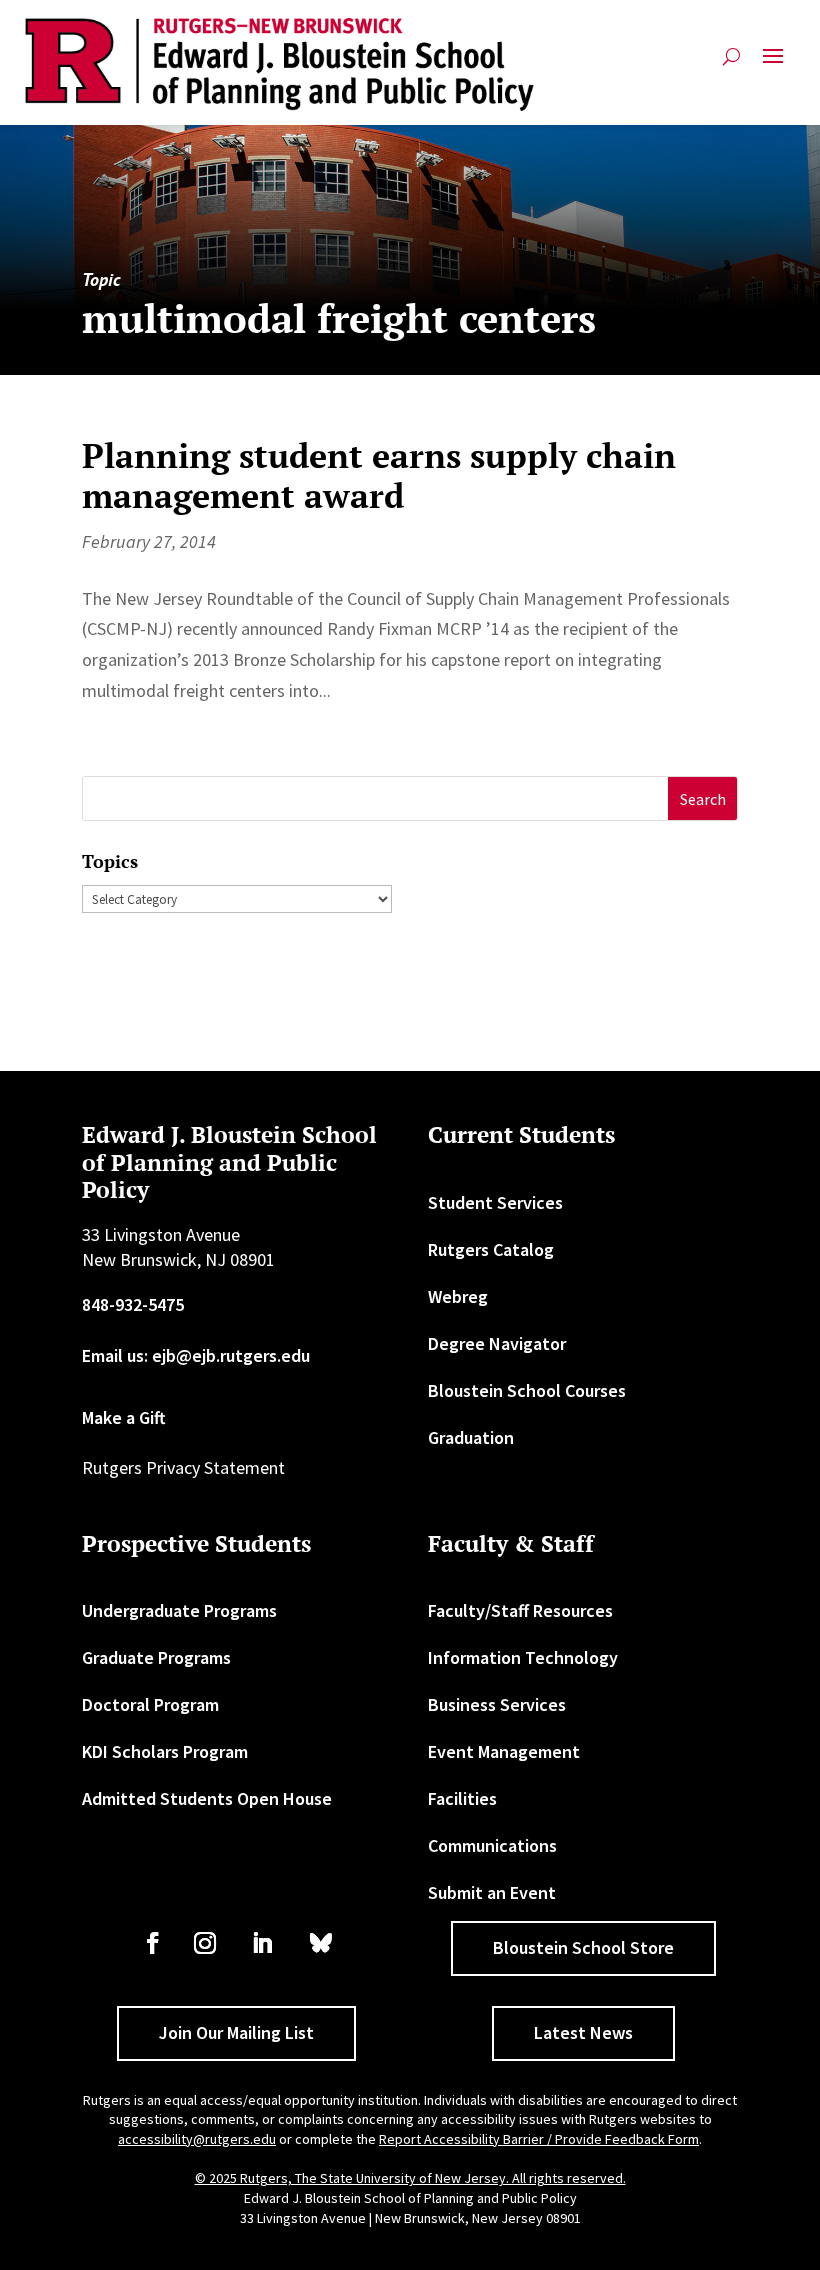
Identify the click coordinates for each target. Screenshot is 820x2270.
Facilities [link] (462, 1798)
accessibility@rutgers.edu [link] (197, 2139)
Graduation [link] (471, 1437)
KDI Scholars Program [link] (165, 1751)
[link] (280, 64)
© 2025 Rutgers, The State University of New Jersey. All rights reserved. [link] (410, 2178)
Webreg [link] (458, 1296)
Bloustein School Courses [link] (527, 1390)
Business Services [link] (497, 1704)
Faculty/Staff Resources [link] (520, 1610)
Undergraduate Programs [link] (179, 1610)
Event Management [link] (504, 1751)
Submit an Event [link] (492, 1892)
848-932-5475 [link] (133, 1304)
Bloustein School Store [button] (583, 1947)
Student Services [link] (495, 1202)
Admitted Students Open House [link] (207, 1798)
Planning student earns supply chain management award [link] (379, 476)
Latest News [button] (583, 2032)
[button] (773, 64)
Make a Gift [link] (124, 1417)
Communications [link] (492, 1845)
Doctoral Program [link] (150, 1704)
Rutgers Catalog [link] (491, 1249)
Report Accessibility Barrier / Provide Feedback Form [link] (539, 2139)
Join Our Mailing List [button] (236, 2032)
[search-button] (731, 64)
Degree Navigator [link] (497, 1343)
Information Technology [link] (523, 1657)
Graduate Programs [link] (156, 1657)
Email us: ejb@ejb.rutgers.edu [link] (196, 1355)
